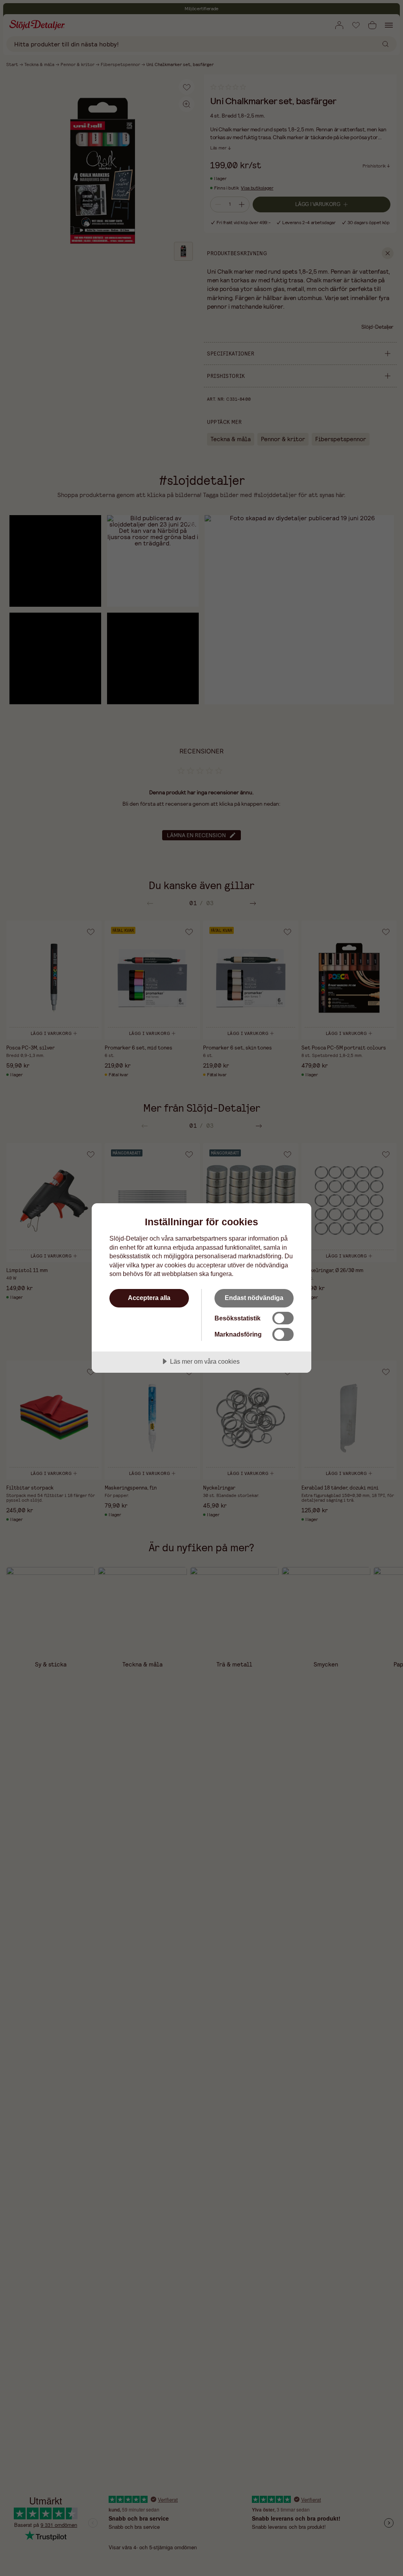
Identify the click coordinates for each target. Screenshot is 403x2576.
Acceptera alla (149, 1298)
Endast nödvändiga (254, 1298)
